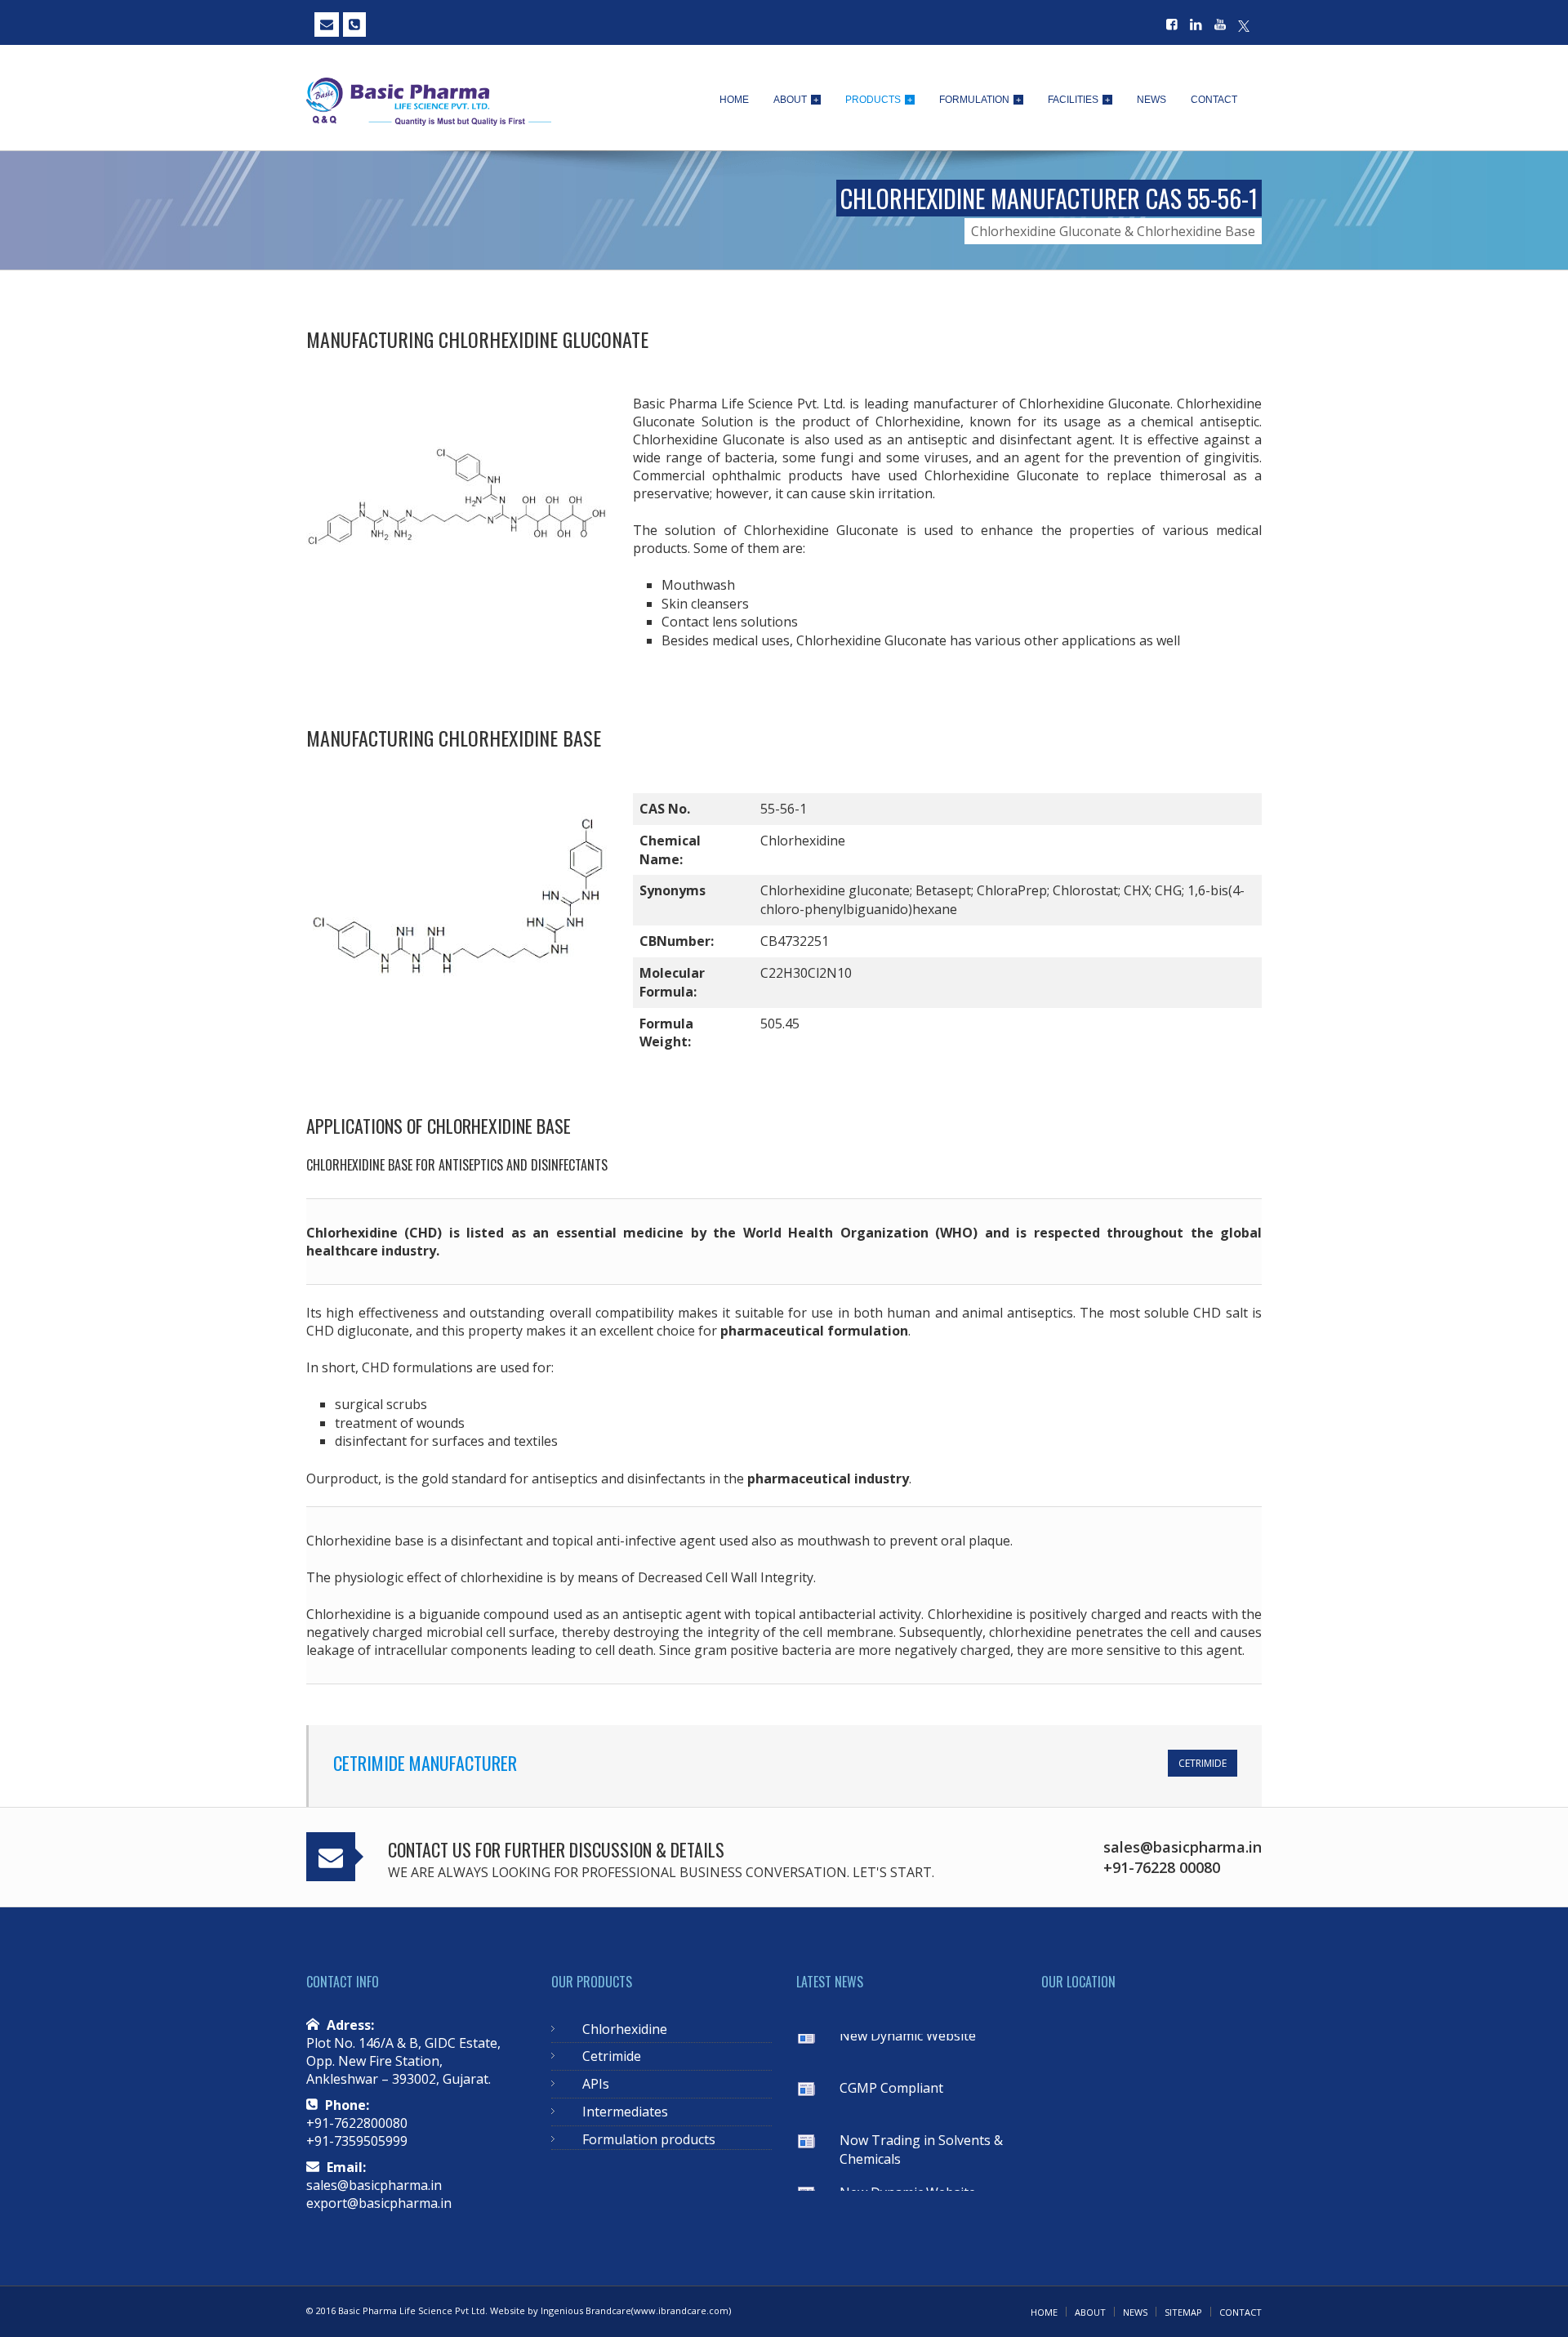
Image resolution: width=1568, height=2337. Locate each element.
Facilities (1079, 100)
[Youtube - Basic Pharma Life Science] (1220, 25)
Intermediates (625, 2112)
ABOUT (1090, 2312)
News (1151, 100)
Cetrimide (1203, 1763)
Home (734, 100)
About (796, 100)
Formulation (980, 100)
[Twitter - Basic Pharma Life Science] (1244, 25)
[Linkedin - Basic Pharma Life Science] (1196, 25)
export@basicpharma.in (379, 2203)
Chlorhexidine (625, 2029)
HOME (1044, 2312)
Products (879, 100)
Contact (1214, 100)
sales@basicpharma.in (374, 2185)
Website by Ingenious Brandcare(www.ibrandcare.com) (610, 2310)
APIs (596, 2084)
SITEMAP (1183, 2312)
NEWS (1135, 2312)
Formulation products (649, 2139)
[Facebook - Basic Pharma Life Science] (1172, 25)
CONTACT (1241, 2312)
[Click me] (327, 25)
